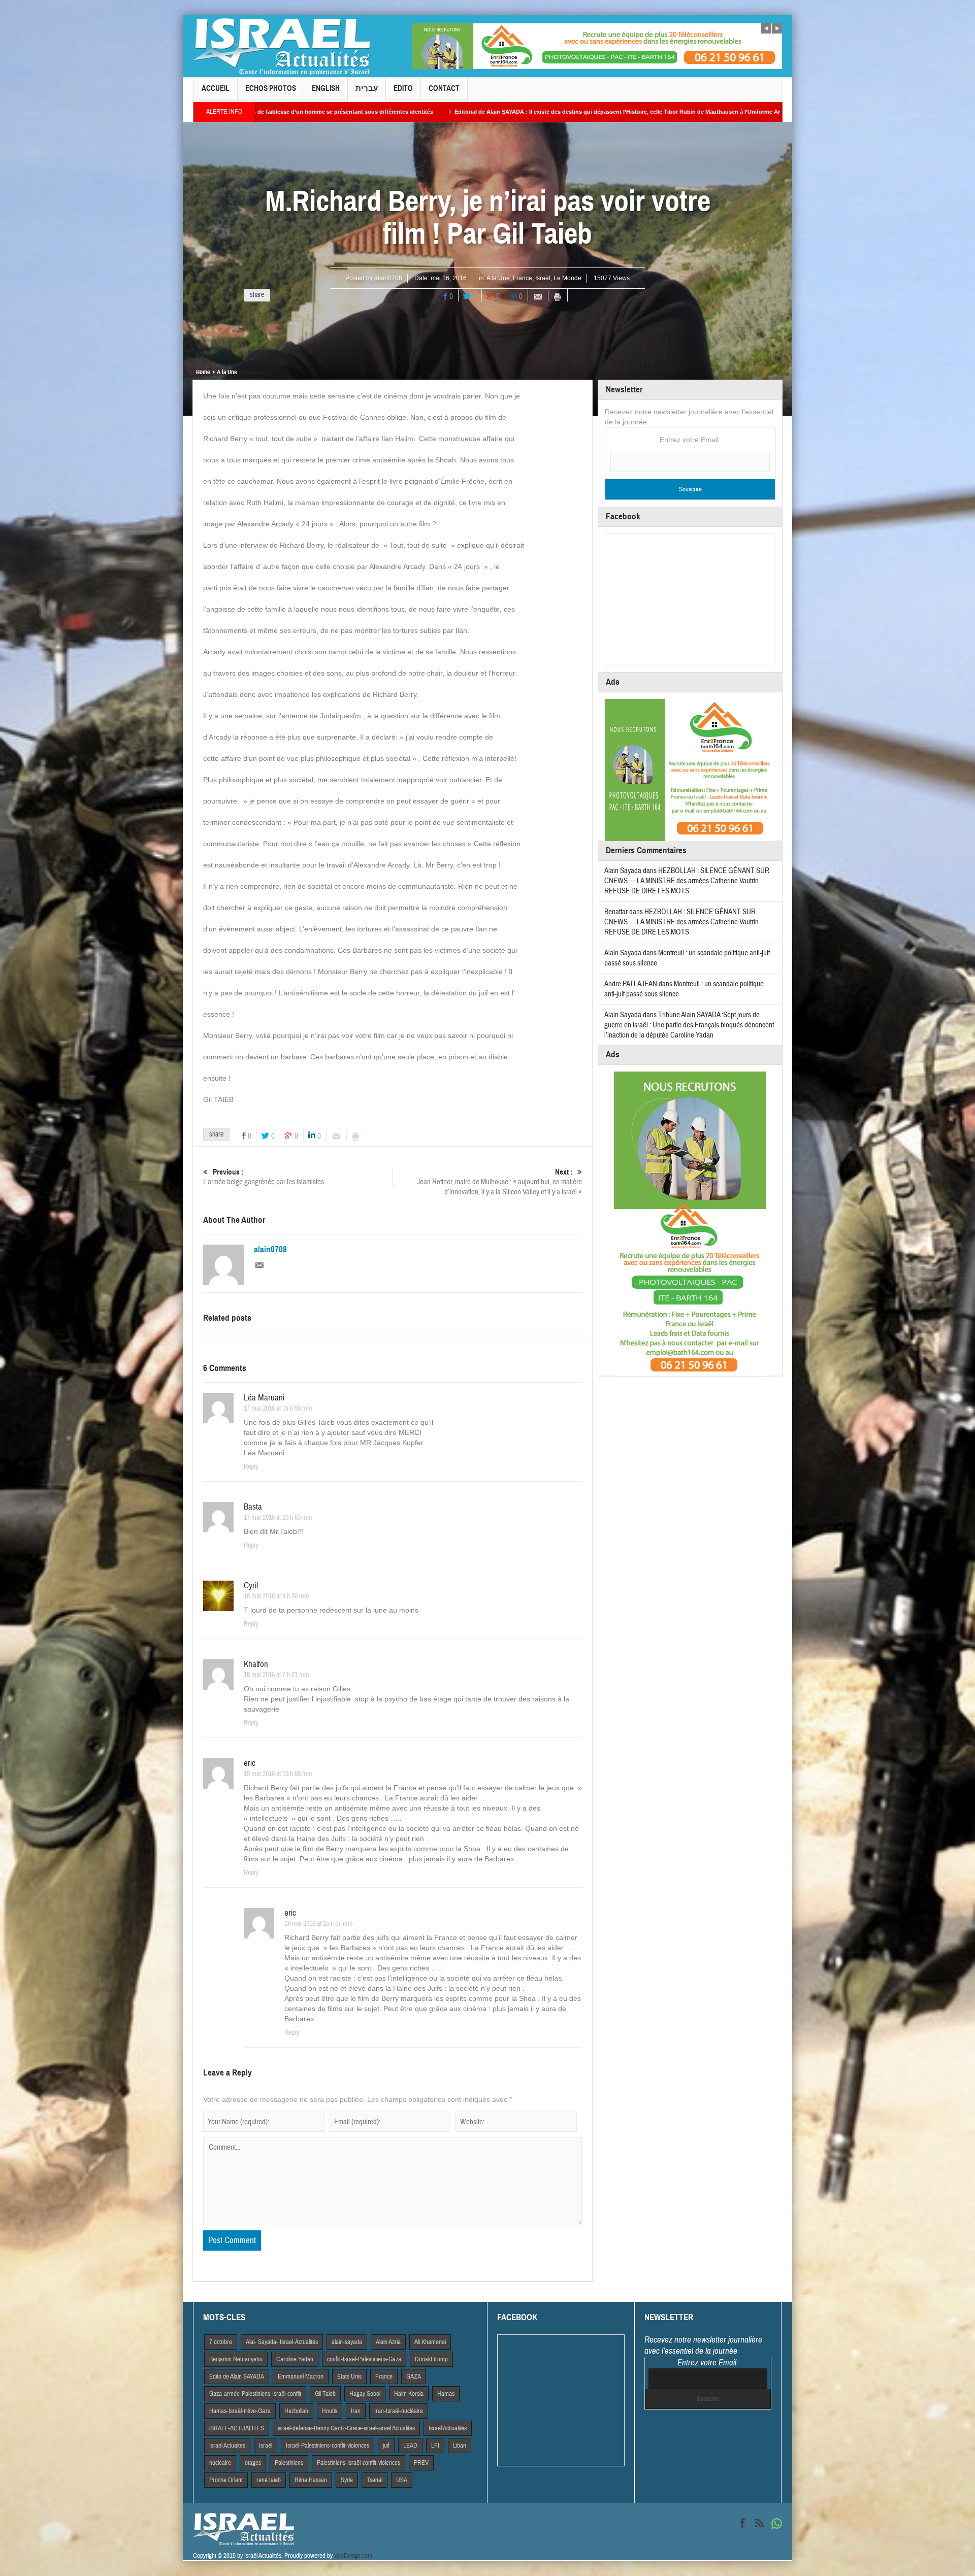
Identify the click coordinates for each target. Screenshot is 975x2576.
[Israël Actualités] (282, 46)
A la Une (498, 278)
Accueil (216, 88)
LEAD (410, 2446)
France (523, 278)
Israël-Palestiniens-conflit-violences (328, 2446)
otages (253, 2463)
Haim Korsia (409, 2394)
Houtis (330, 2411)
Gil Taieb (325, 2394)
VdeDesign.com (353, 2556)
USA (402, 2480)
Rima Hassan (311, 2480)
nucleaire (220, 2463)
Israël (543, 278)
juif (386, 2446)
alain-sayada (347, 2342)
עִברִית (367, 88)
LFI (435, 2446)
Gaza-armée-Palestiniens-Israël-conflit (255, 2394)
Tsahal (375, 2480)
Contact (444, 88)
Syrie (347, 2480)
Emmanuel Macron (301, 2377)
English (326, 88)
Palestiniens (289, 2463)
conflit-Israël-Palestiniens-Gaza (364, 2359)
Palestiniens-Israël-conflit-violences (359, 2463)
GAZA (414, 2377)
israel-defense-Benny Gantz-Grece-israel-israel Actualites (346, 2428)
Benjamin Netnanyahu (236, 2359)
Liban (460, 2446)
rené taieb (269, 2480)
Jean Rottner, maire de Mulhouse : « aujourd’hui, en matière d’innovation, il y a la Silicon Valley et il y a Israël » (499, 1182)
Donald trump (431, 2359)
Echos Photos (271, 88)
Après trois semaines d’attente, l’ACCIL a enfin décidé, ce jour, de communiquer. (734, 112)
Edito (403, 88)
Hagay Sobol (365, 2394)
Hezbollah (296, 2411)
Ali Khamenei (430, 2342)
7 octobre (221, 2342)
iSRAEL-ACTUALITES (237, 2428)
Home (203, 372)
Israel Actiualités (448, 2428)
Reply (251, 1467)
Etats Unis (349, 2377)
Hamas (446, 2394)
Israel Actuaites (227, 2446)
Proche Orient (226, 2480)
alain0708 (388, 278)
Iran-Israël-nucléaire (399, 2411)
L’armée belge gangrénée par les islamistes (264, 1177)
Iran (356, 2411)
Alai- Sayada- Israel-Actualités (282, 2342)
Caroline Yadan (295, 2359)
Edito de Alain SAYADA (237, 2377)
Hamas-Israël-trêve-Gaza (240, 2411)
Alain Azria (388, 2342)
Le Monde (567, 278)
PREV (421, 2463)
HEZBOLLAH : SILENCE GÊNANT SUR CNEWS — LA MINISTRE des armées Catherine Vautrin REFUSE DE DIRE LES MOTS (687, 881)
